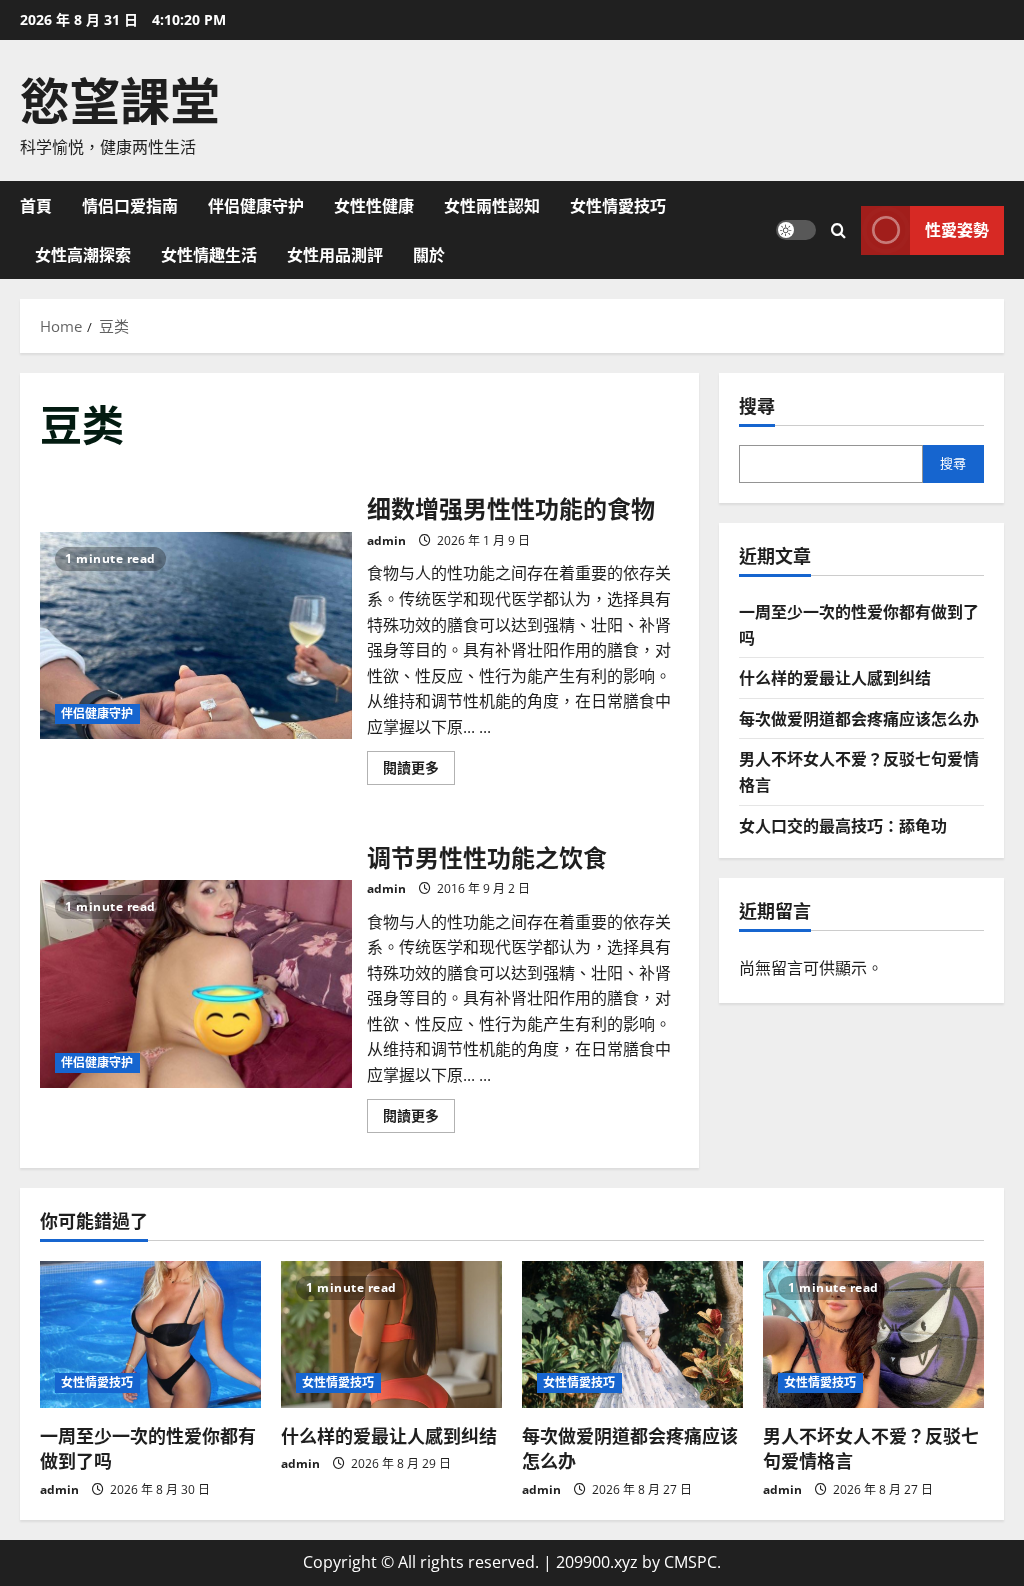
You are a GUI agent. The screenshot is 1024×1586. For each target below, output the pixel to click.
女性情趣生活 (209, 254)
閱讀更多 (419, 771)
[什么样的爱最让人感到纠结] (391, 1334)
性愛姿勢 (957, 229)
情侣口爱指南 (130, 205)
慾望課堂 (120, 97)
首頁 (36, 205)
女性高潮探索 (83, 254)
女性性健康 (374, 205)
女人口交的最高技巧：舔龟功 (843, 825)
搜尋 (757, 405)
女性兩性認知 (492, 205)
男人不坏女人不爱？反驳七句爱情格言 (871, 1447)
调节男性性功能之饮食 (196, 984)
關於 (429, 254)
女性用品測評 (335, 254)
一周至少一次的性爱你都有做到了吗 (148, 1447)
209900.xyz (597, 1562)
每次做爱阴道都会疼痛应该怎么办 (859, 718)
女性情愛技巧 (618, 205)
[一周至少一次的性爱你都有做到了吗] (150, 1334)
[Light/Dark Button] (796, 230)
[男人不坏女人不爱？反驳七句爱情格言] (873, 1334)
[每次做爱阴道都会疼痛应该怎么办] (632, 1334)
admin (386, 540)
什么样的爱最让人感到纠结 (835, 677)
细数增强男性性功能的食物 (196, 636)
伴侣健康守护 (256, 205)
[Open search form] (838, 229)
